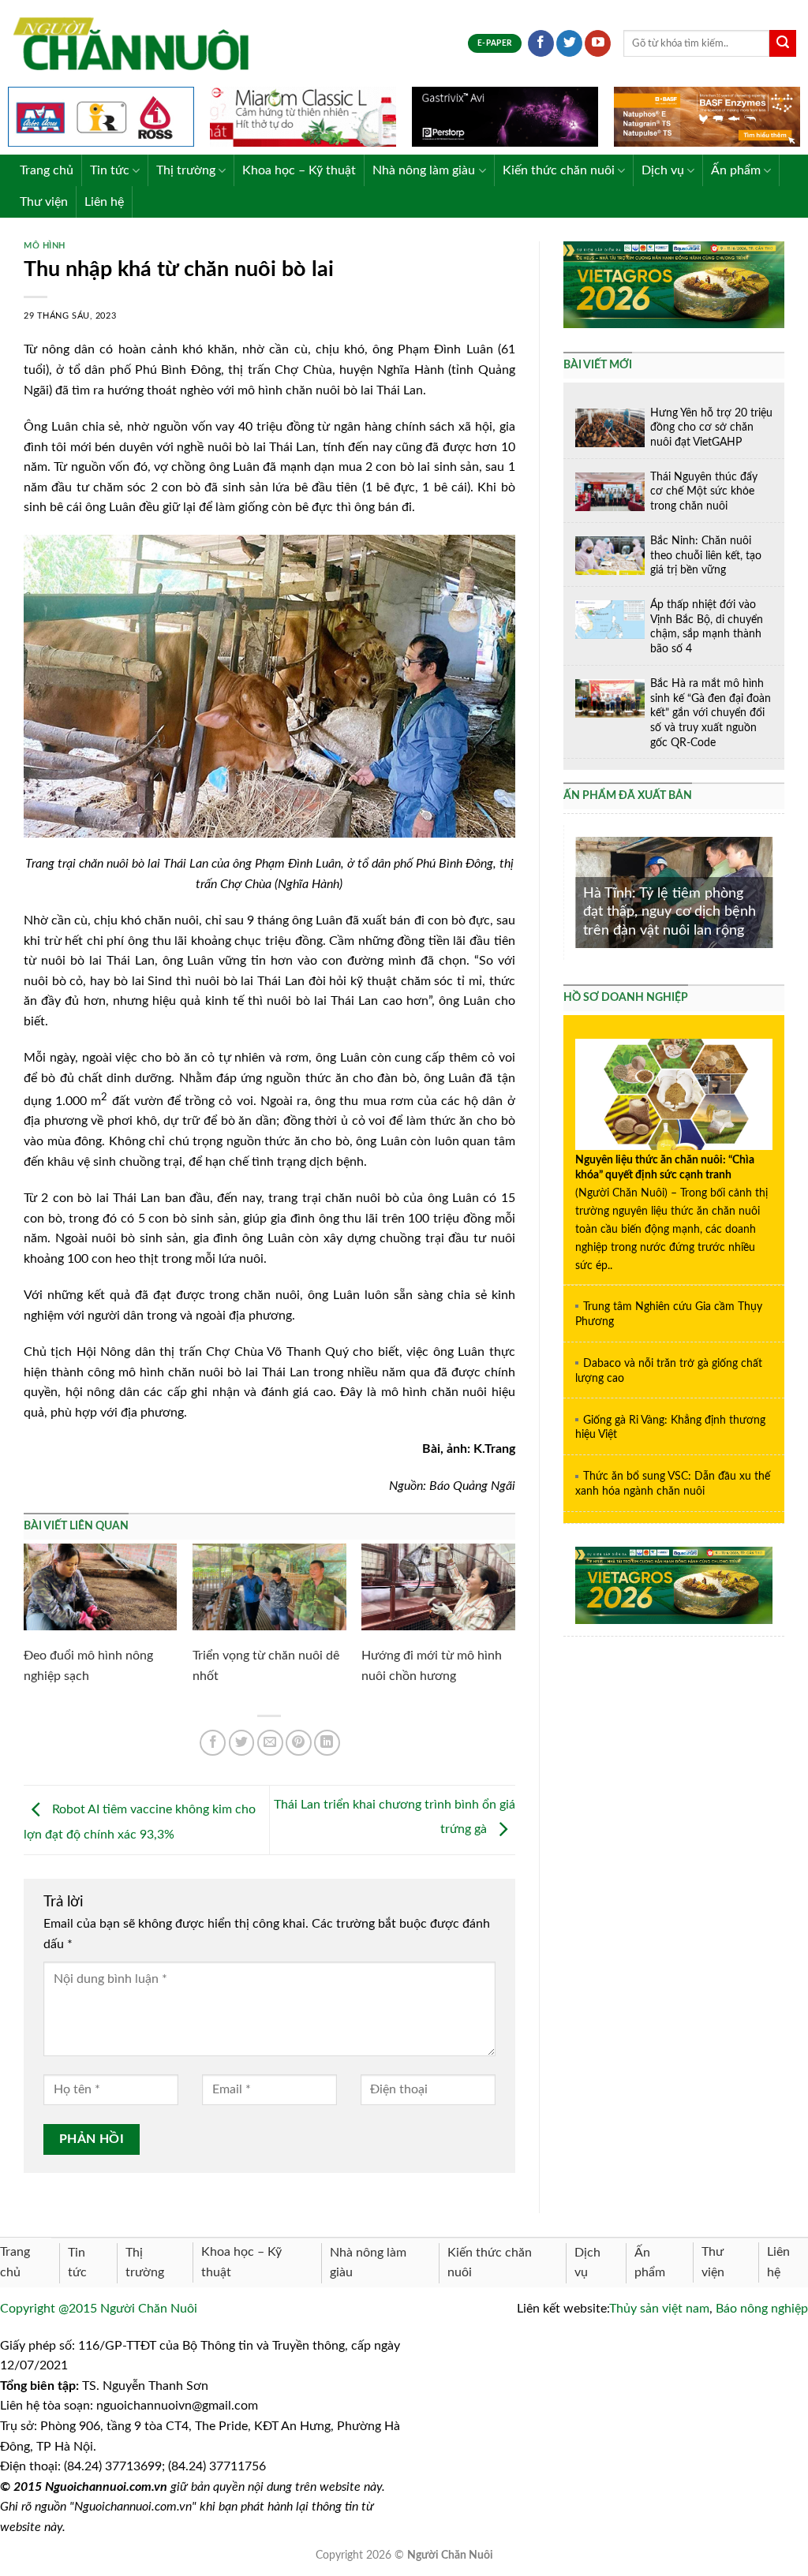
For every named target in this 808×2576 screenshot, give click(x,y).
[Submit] (783, 43)
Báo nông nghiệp (762, 2309)
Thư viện (44, 202)
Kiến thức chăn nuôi (559, 170)
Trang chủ (47, 170)
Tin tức (110, 170)
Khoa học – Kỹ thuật (299, 170)
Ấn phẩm (736, 170)
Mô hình (45, 246)
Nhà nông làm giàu (424, 170)
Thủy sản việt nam (659, 2309)
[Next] (776, 892)
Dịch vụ (663, 170)
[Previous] (572, 892)
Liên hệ (104, 202)
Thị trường (186, 170)
